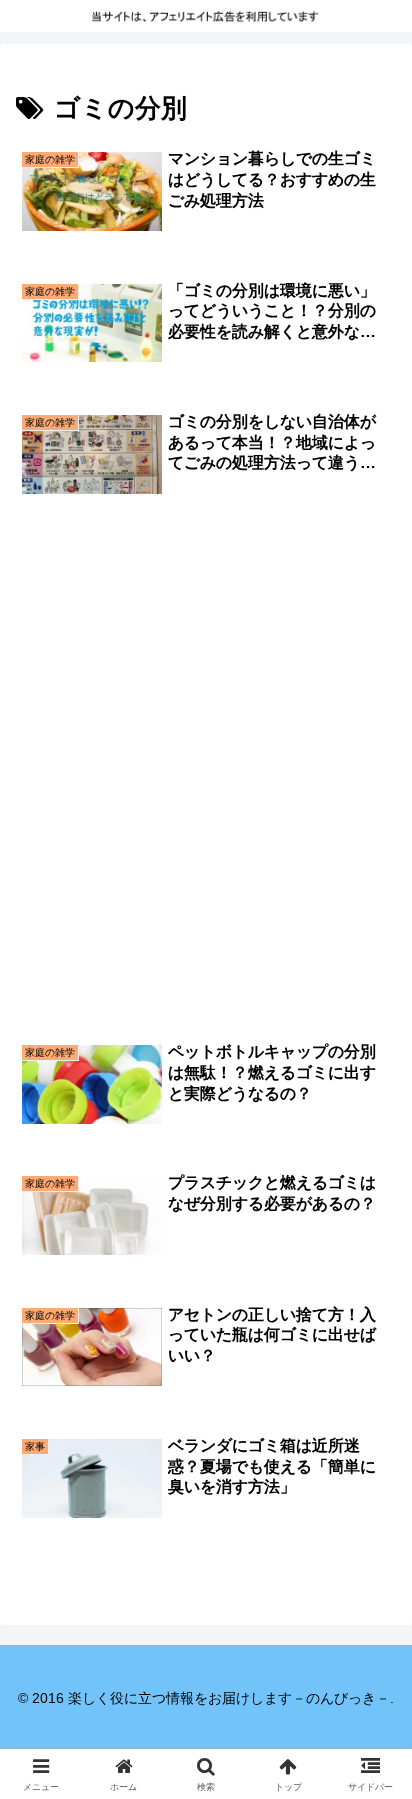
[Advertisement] (206, 683)
